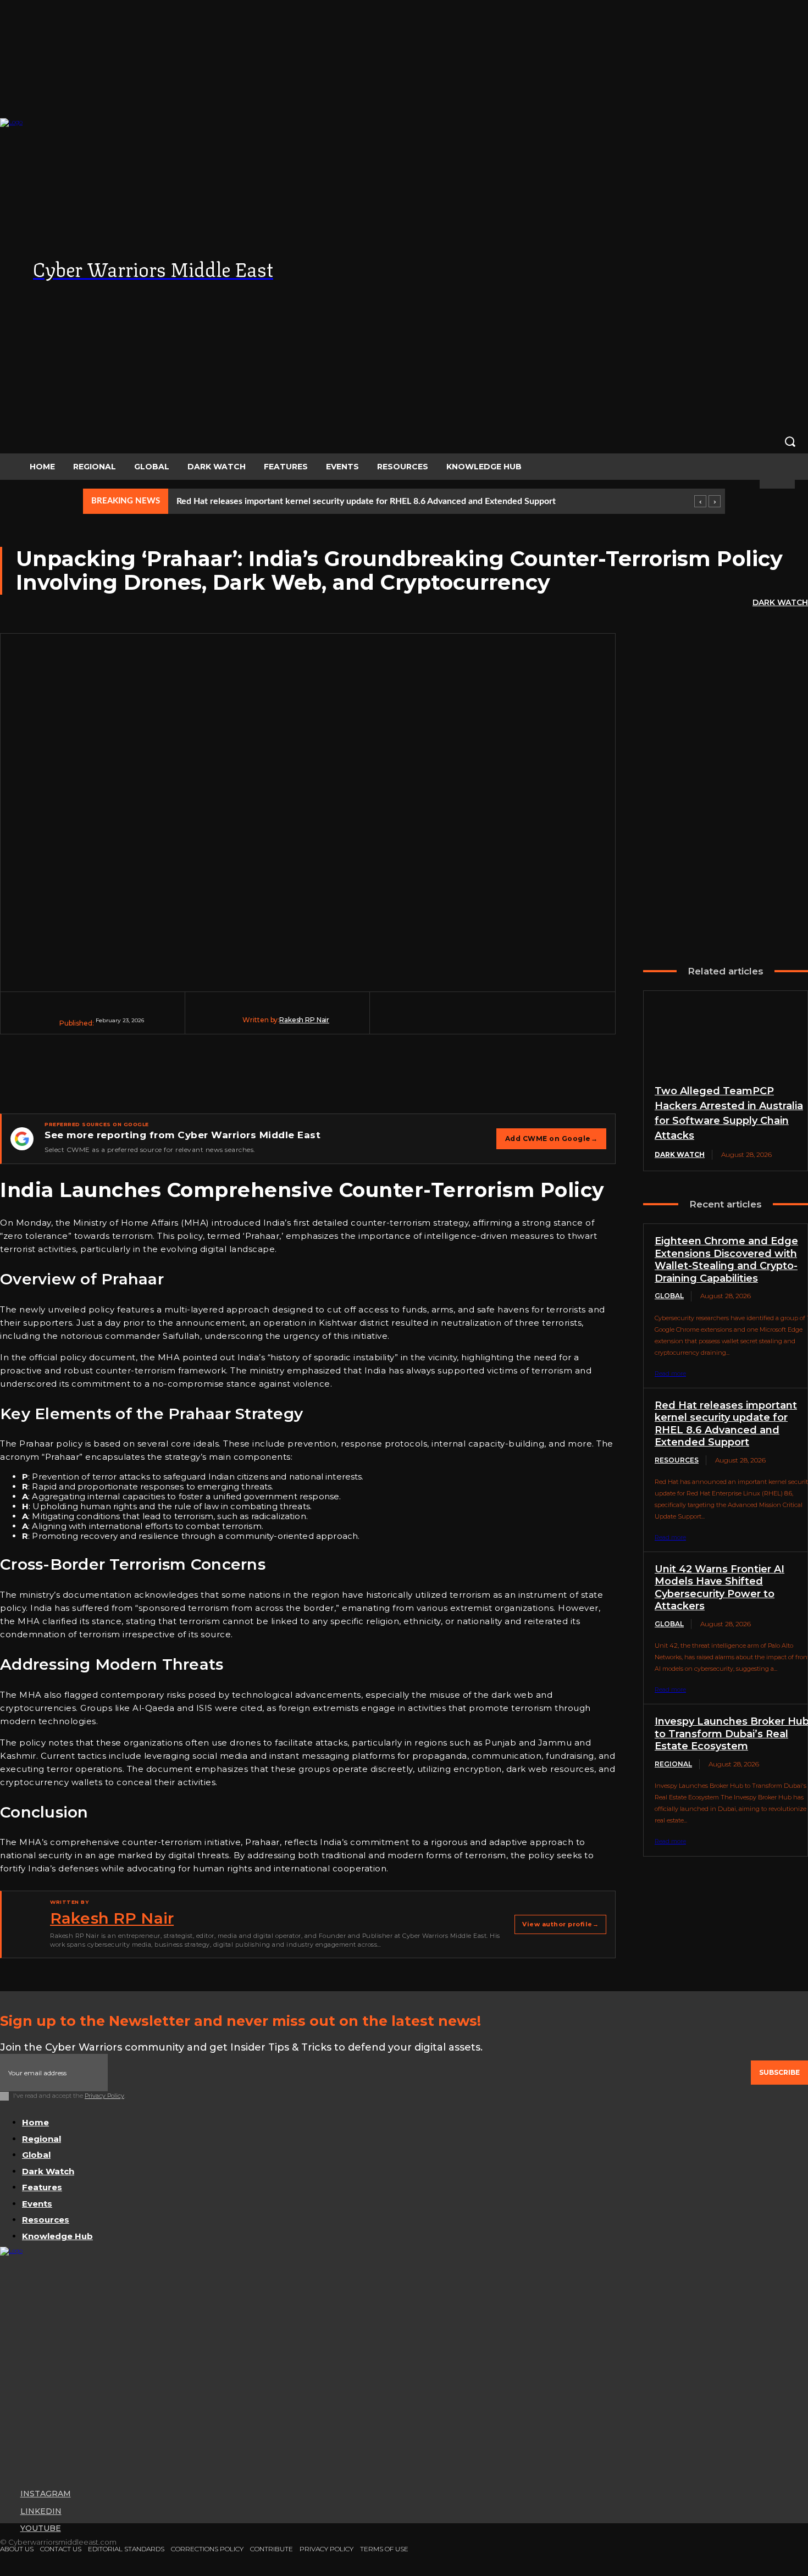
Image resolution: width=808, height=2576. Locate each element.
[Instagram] (577, 291)
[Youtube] (6, 2529)
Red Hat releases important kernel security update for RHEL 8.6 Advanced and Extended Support (366, 501)
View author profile (560, 1924)
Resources (677, 1460)
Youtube (41, 2528)
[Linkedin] (584, 1021)
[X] (459, 1021)
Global (669, 1296)
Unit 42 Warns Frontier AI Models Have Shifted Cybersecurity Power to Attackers (720, 1588)
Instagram (46, 2494)
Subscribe (779, 2072)
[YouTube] (621, 291)
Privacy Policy (104, 2096)
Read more (670, 1373)
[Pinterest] (501, 1021)
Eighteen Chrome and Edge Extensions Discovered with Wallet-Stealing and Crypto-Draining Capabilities (726, 1260)
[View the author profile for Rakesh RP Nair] (25, 1925)
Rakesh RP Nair (304, 1020)
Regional (673, 1764)
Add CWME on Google (552, 1139)
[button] (404, 441)
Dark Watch (780, 602)
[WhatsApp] (543, 1021)
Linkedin (41, 2511)
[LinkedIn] (599, 291)
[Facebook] (417, 1021)
